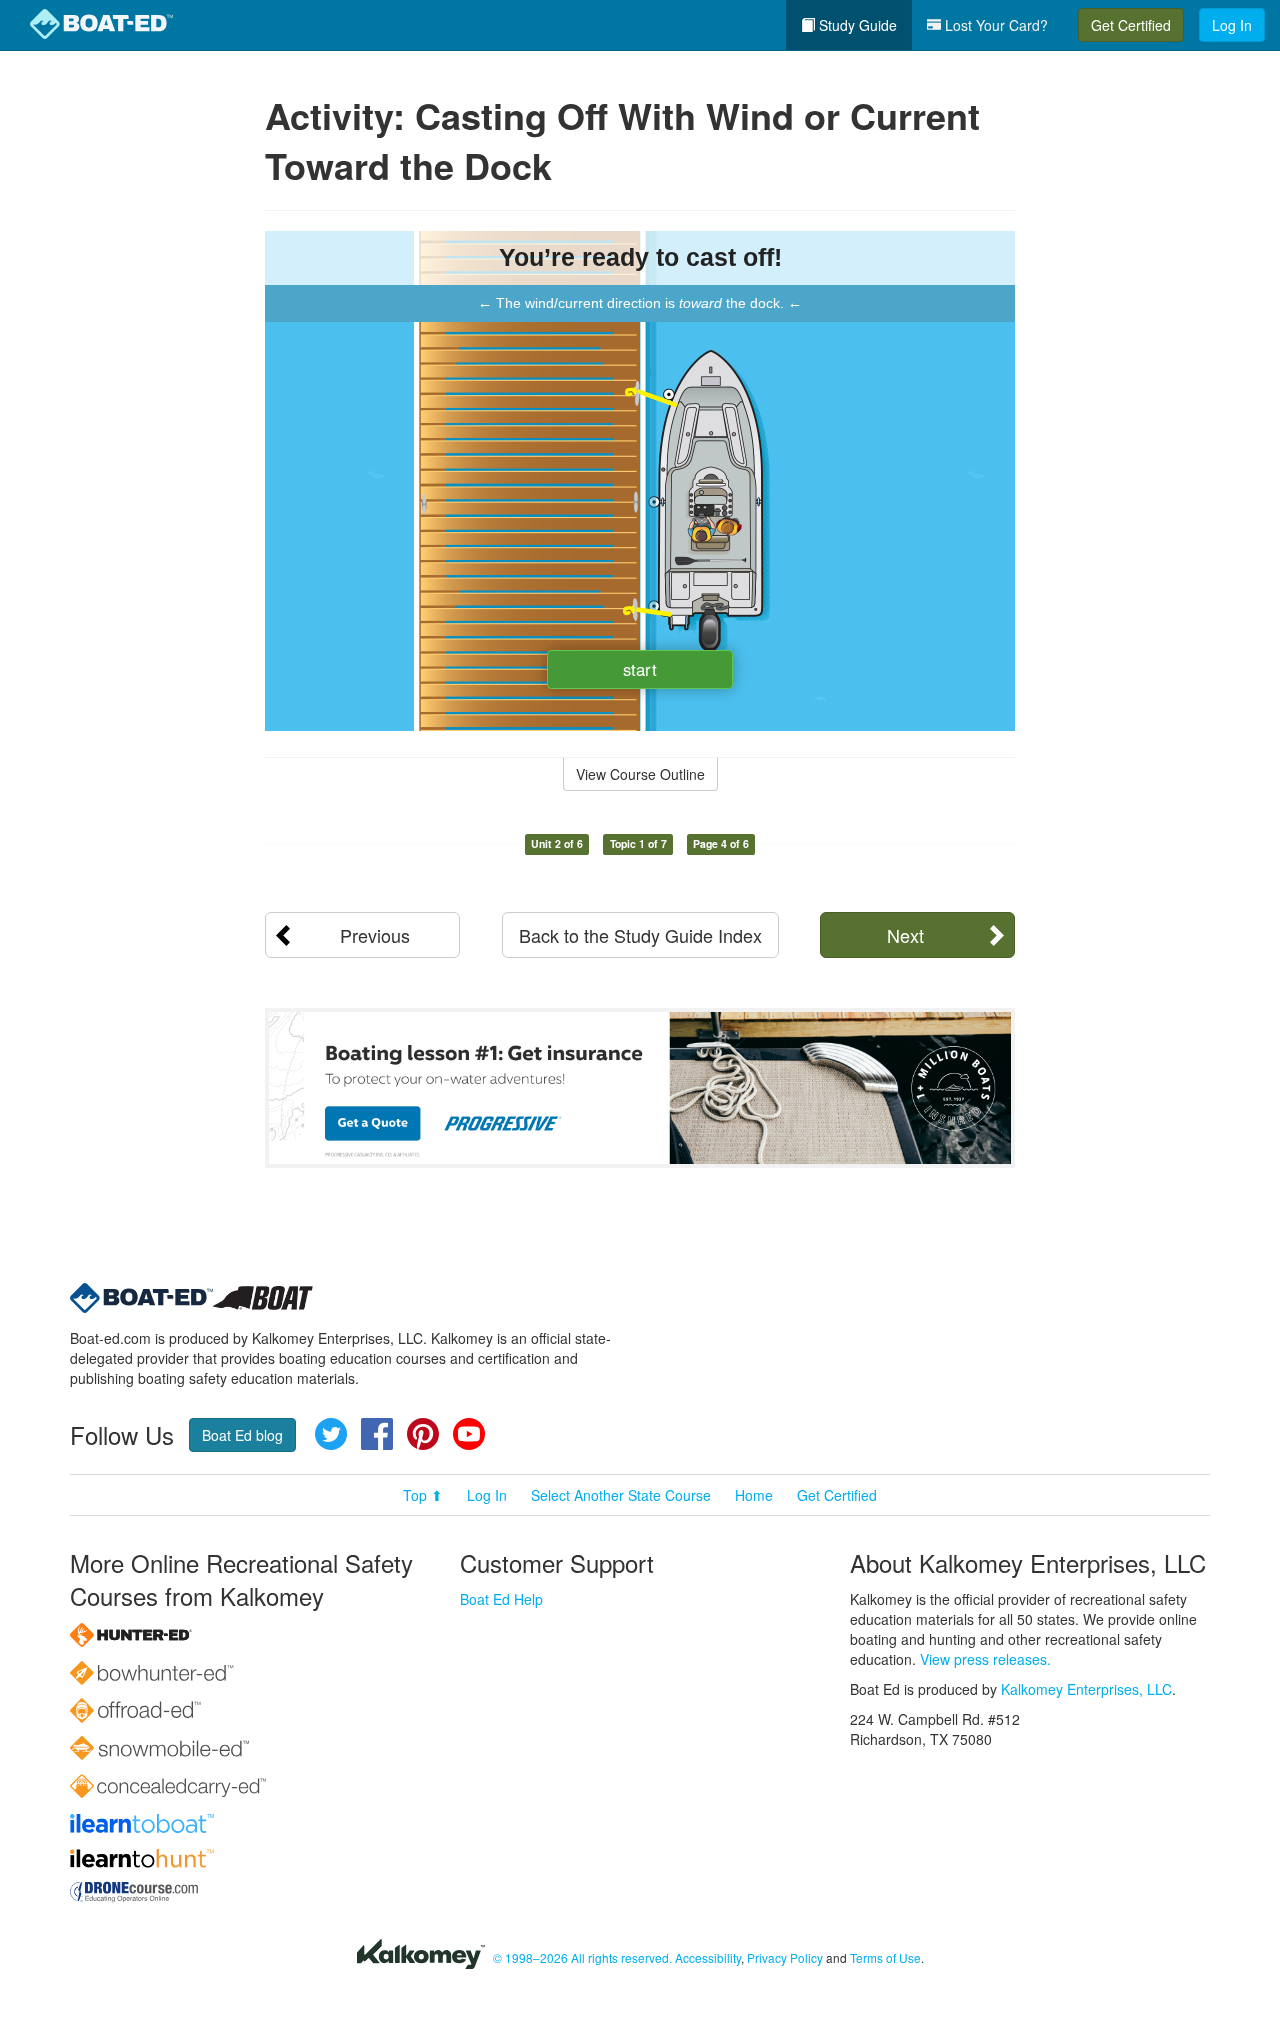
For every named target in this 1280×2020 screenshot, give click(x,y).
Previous (375, 935)
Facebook (377, 1434)
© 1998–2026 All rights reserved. (582, 1957)
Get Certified (1131, 25)
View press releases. (985, 1659)
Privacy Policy (785, 1957)
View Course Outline (640, 774)
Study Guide (856, 25)
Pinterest (423, 1434)
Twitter (331, 1434)
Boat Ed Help (501, 1599)
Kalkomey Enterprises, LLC (1086, 1689)
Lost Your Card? (994, 25)
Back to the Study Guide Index (640, 935)
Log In (1232, 25)
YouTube (469, 1434)
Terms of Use (885, 1957)
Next (905, 935)
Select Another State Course (621, 1495)
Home (754, 1495)
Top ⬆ (423, 1495)
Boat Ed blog (242, 1435)
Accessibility (708, 1957)
